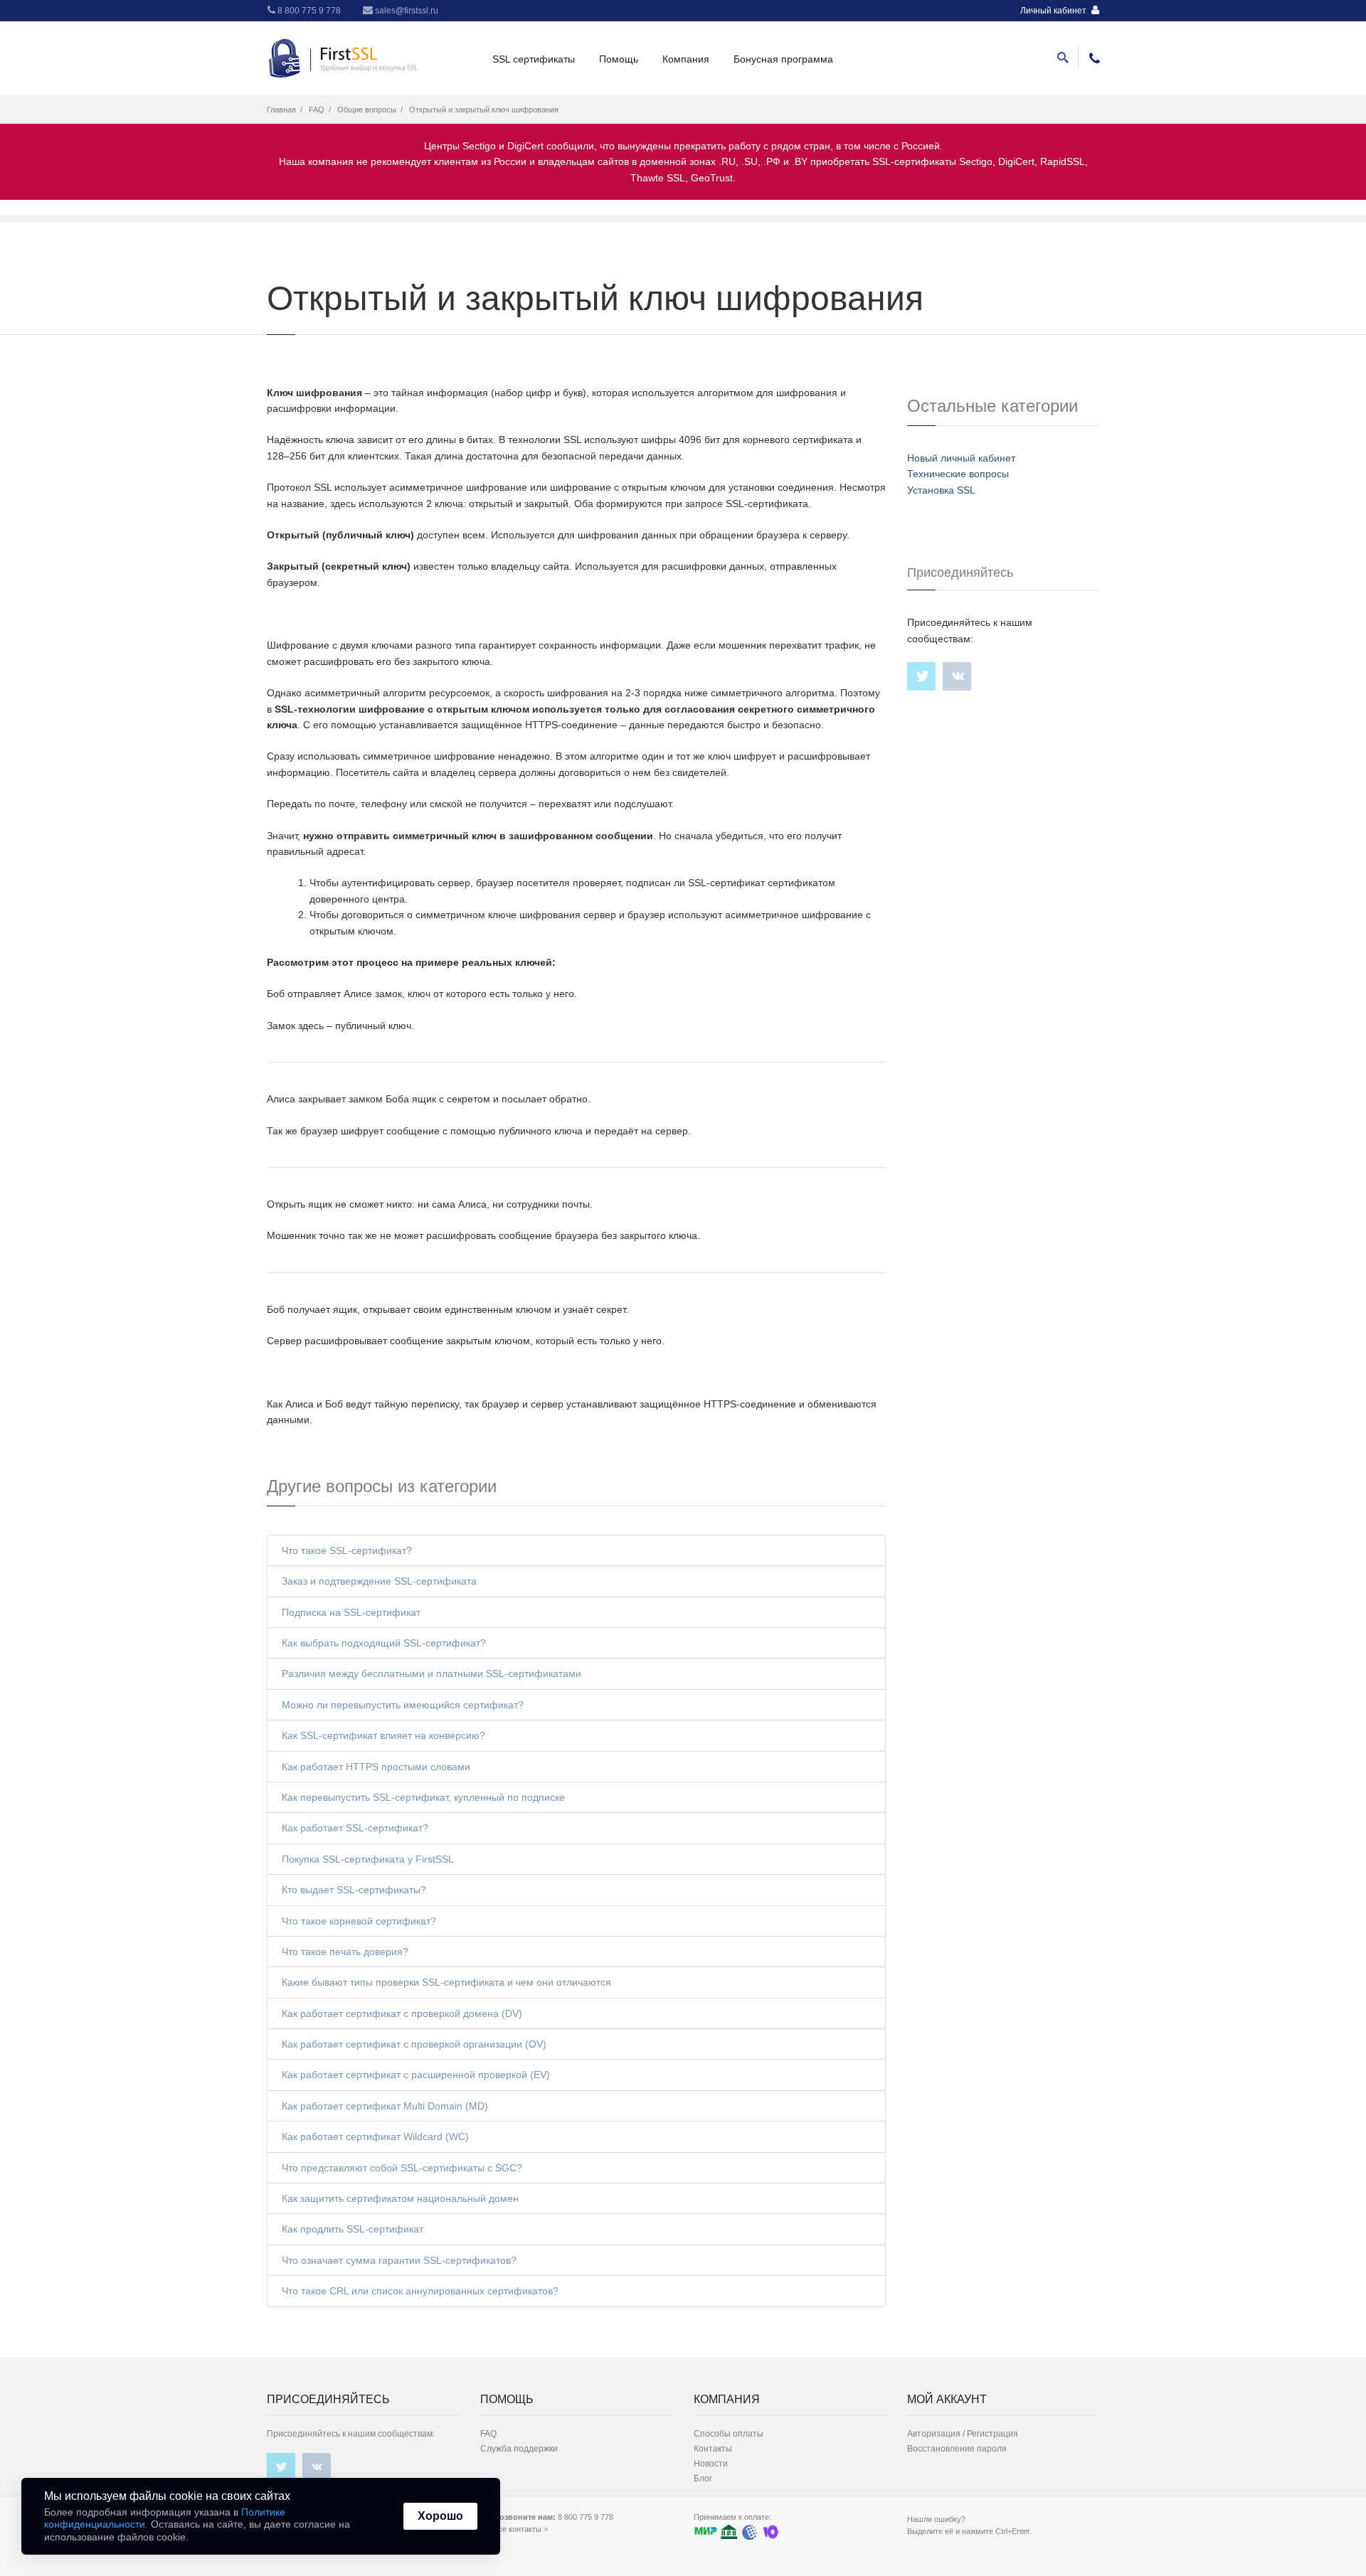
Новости (711, 2464)
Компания (686, 59)
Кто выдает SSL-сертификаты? (354, 1890)
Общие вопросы (367, 110)
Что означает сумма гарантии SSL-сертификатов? (399, 2260)
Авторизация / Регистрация (963, 2434)
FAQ (317, 110)
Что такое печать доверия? (345, 1952)
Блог (703, 2479)
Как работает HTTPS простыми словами (376, 1767)
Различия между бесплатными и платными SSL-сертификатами (431, 1673)
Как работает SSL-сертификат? (355, 1828)
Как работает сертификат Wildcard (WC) (375, 2136)
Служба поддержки (519, 2449)
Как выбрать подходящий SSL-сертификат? (384, 1643)
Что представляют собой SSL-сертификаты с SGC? (402, 2168)
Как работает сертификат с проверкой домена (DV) (402, 2013)
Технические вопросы (958, 474)
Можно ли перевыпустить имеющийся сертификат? (403, 1705)
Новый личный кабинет (961, 458)
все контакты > (521, 2529)
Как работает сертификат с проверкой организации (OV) (414, 2044)
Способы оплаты (729, 2434)
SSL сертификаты (534, 59)
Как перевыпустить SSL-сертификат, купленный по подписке (423, 1797)
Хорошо (440, 2516)
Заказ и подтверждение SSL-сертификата (379, 1581)
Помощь (619, 59)
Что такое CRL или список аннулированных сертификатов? (420, 2291)
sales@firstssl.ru (406, 11)
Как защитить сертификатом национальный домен (400, 2198)
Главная (281, 110)
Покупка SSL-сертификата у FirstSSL (368, 1859)
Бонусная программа (783, 59)
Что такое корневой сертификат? (359, 1921)
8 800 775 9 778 (308, 11)
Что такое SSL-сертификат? (347, 1550)
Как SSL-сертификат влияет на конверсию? (383, 1735)
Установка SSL (941, 490)
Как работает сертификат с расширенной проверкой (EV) (416, 2075)
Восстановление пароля (957, 2449)
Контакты (713, 2449)
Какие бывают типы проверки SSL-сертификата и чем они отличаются (446, 1982)
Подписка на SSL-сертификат (351, 1612)
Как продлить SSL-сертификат (353, 2229)
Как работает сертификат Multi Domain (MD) (385, 2106)
